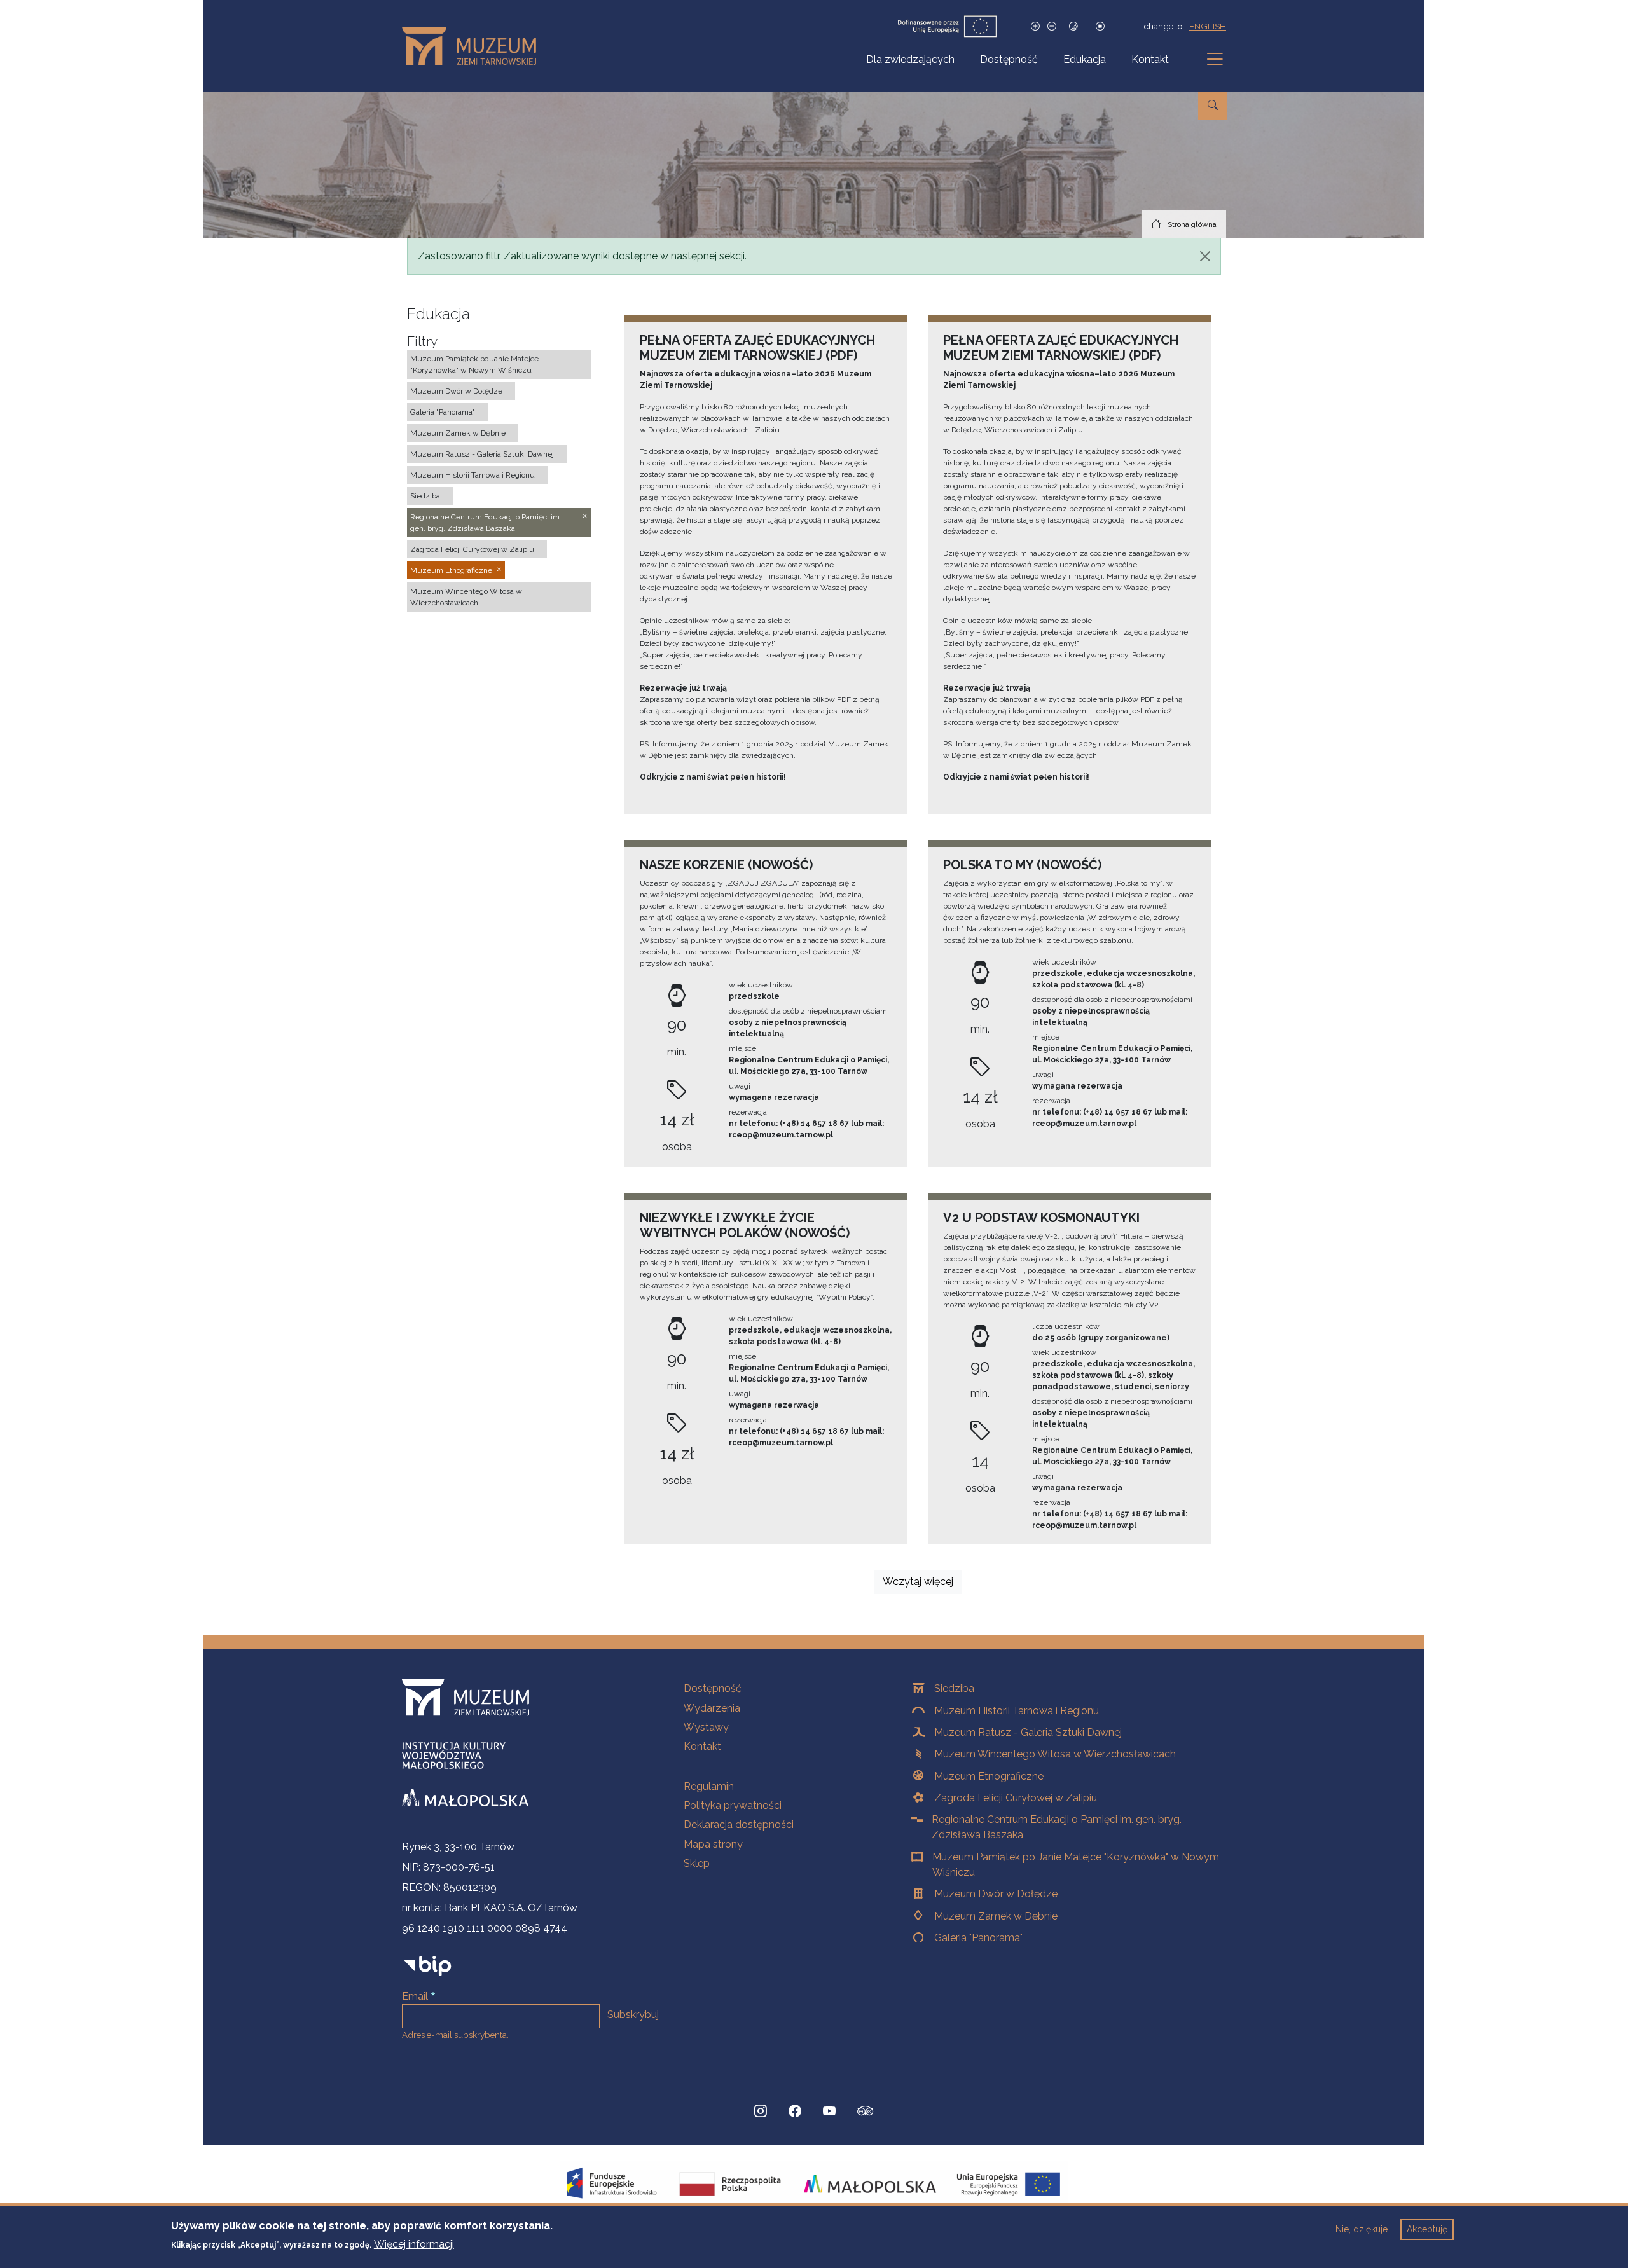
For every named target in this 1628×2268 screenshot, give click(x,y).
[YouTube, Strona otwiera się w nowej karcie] (829, 2111)
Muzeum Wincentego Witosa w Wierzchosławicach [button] (466, 597)
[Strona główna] (474, 46)
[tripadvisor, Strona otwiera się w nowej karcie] (866, 2112)
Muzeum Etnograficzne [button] (451, 570)
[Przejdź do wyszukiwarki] (1213, 106)
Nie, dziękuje (1362, 2229)
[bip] (428, 1966)
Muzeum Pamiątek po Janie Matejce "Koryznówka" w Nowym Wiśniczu (1076, 1865)
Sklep (697, 1863)
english (1208, 26)
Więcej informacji (414, 2244)
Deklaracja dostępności (739, 1825)
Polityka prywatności (733, 1805)
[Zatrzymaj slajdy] (1100, 26)
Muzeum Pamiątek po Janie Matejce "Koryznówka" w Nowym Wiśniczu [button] (474, 364)
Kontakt (1150, 59)
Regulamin (709, 1786)
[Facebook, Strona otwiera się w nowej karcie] (795, 2111)
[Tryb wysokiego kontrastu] (1073, 26)
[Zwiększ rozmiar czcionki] (1035, 26)
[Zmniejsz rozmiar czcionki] (1052, 26)
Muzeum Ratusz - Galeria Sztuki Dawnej (1028, 1732)
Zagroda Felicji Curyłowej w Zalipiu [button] (472, 549)
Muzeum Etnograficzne (989, 1776)
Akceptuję (1427, 2229)
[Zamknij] (1205, 256)
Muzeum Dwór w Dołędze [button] (456, 391)
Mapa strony (713, 1844)
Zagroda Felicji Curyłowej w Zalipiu (1016, 1798)
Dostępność (1009, 59)
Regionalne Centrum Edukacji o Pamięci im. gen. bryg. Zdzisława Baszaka (1057, 1827)
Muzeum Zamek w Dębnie (996, 1916)
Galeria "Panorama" (978, 1938)
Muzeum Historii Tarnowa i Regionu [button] (473, 475)
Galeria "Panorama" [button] (443, 412)
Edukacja (1085, 59)
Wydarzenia (712, 1708)
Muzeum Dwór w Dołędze (996, 1894)
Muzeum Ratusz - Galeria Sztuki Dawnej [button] (482, 454)
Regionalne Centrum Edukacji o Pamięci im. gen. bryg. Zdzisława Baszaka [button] (486, 523)
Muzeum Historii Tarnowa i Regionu (1017, 1711)
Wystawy (706, 1727)
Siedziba (954, 1688)
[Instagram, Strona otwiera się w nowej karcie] (761, 2111)
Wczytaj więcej (918, 1582)
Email (415, 1996)
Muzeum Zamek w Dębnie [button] (458, 433)
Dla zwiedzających (910, 59)
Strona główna (1192, 224)
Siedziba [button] (425, 496)
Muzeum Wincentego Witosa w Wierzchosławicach (1055, 1754)
